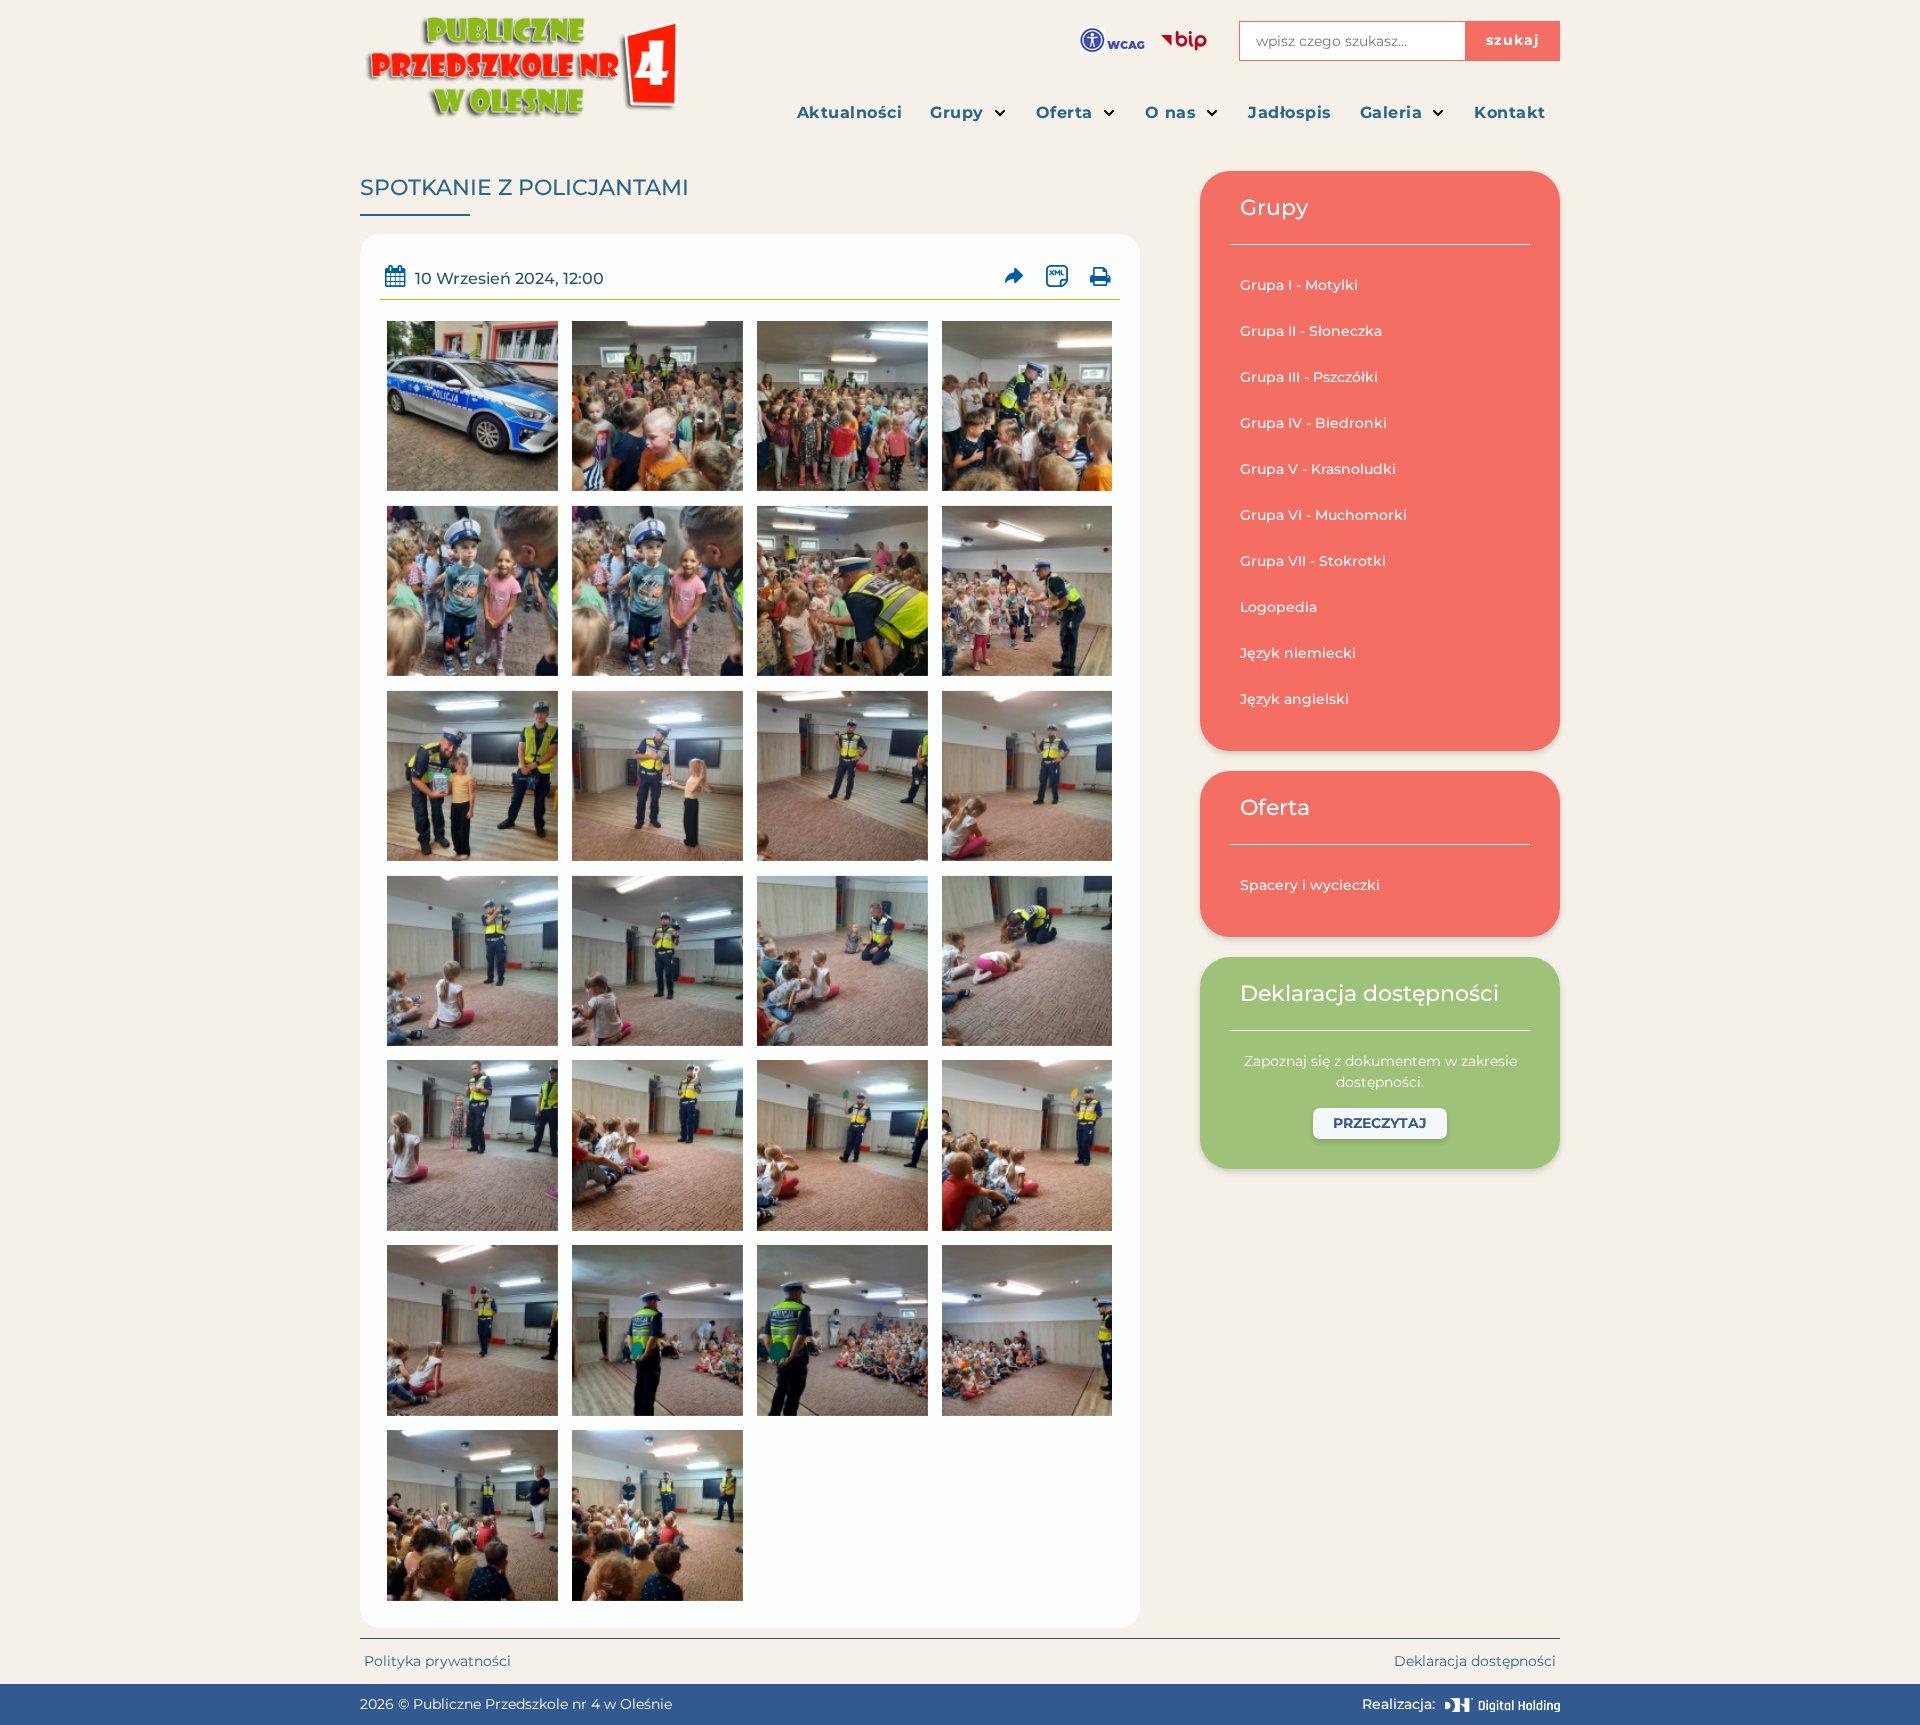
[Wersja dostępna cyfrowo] (1112, 40)
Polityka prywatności (437, 1661)
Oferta (1064, 112)
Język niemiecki (1298, 653)
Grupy (957, 112)
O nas (1171, 112)
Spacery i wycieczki (1310, 885)
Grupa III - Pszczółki (1309, 377)
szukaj (1512, 40)
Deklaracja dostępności (1475, 1661)
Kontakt (1510, 112)
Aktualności (850, 112)
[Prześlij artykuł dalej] (1014, 276)
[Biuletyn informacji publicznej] (1184, 41)
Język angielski (1294, 699)
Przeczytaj (1380, 1123)
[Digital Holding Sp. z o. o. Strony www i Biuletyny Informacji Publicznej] (1502, 1705)
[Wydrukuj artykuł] (1099, 276)
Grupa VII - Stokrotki (1313, 561)
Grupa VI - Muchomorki (1323, 515)
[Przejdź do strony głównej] (520, 75)
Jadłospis (1290, 112)
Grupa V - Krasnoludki (1318, 469)
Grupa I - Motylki (1299, 285)
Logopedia (1278, 607)
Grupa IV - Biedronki (1313, 423)
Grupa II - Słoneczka (1311, 331)
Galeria (1391, 112)
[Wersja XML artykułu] (1056, 276)
